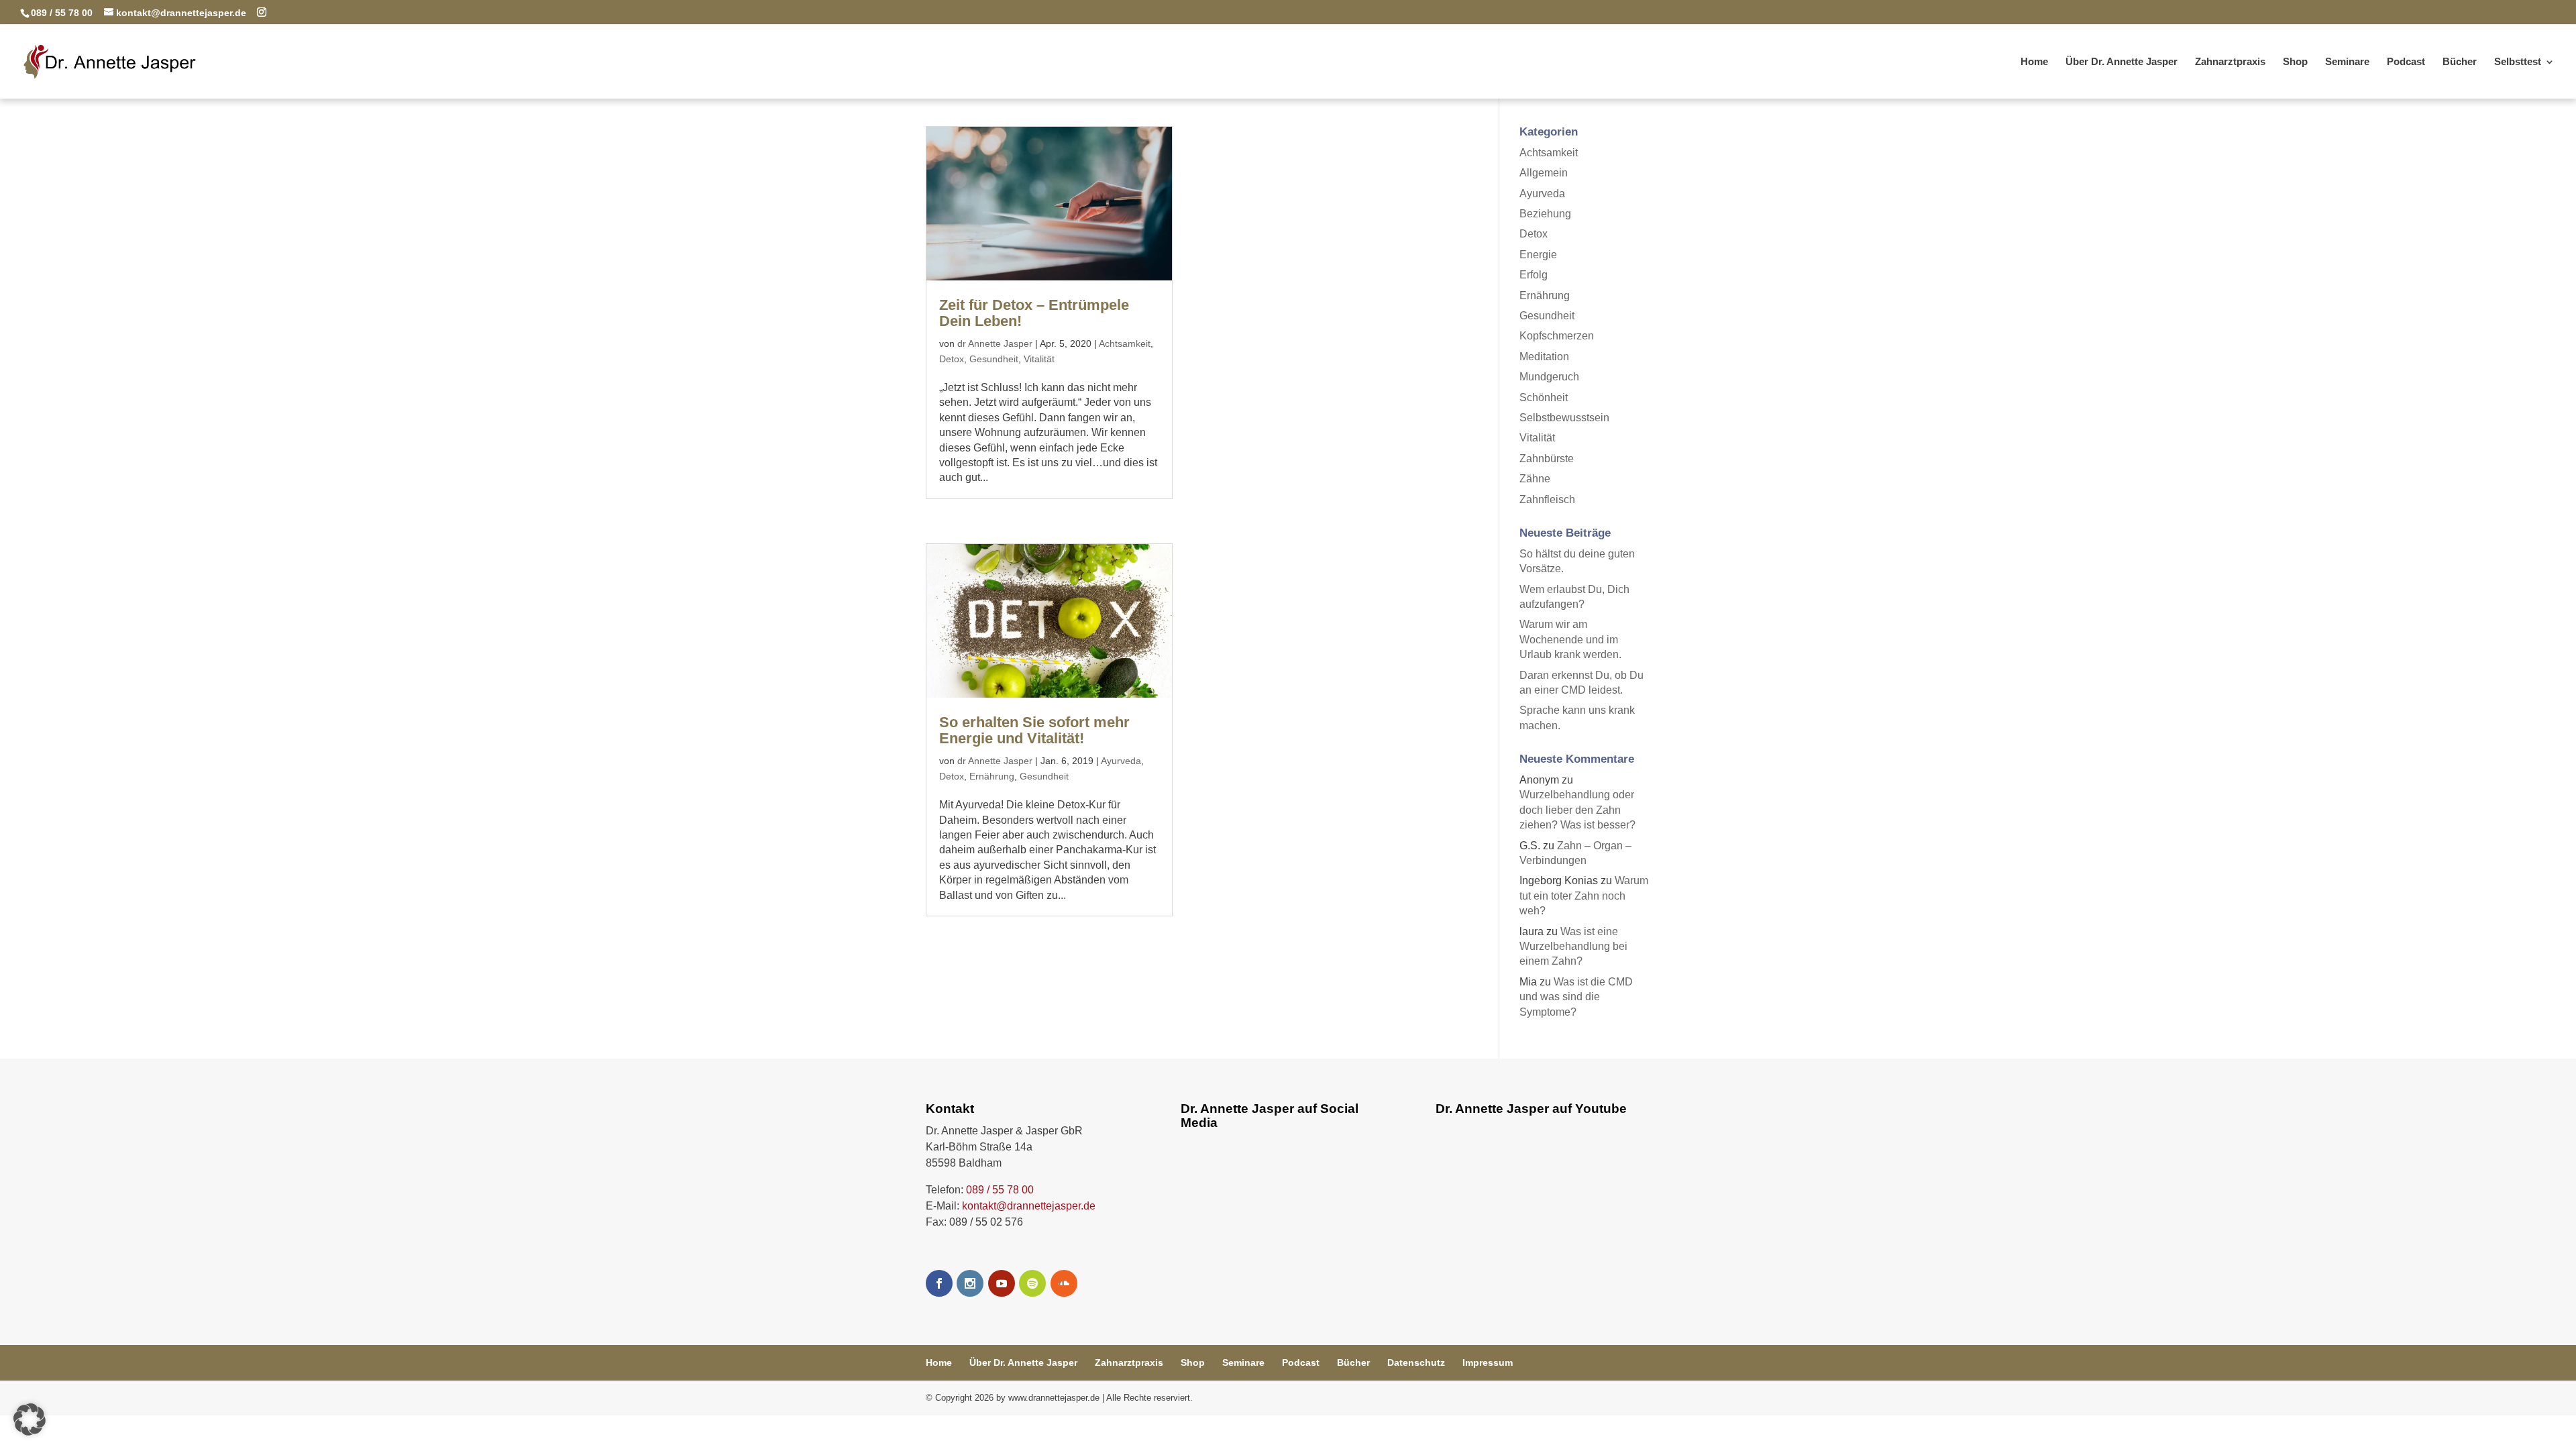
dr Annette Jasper (995, 343)
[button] (30, 1419)
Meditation (1544, 357)
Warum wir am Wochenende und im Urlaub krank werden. (1570, 639)
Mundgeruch (1549, 377)
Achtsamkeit (1125, 343)
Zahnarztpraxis (2230, 62)
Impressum (1488, 1362)
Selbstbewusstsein (1564, 418)
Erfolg (1534, 275)
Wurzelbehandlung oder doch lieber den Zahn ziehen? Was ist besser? (1577, 810)
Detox (952, 359)
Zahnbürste (1547, 459)
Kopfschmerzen (1557, 336)
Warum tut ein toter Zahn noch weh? (1584, 896)
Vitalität (1039, 359)
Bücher (2460, 62)
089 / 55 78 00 (1000, 1190)
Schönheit (1544, 397)
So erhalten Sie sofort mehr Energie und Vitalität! (1034, 730)
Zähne (1535, 479)
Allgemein (1544, 173)
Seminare (2347, 62)
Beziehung (1545, 214)
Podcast (2406, 62)
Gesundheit (994, 359)
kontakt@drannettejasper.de (1029, 1206)
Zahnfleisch (1547, 499)
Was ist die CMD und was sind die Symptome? (1576, 997)
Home (2034, 62)
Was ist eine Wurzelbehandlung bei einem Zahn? (1573, 947)
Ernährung (992, 776)
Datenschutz (1416, 1362)
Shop (2295, 62)
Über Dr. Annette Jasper (2122, 62)
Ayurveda (1121, 761)
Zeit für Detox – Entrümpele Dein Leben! (1034, 313)
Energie (1538, 255)
